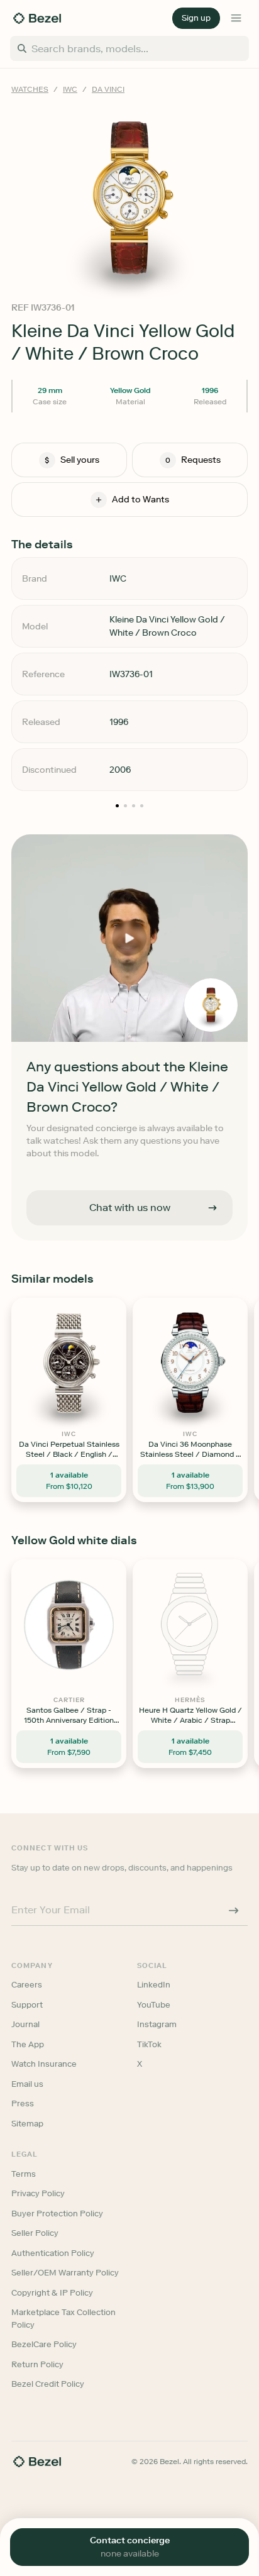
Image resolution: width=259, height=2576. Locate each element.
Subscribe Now (129, 1352)
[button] (129, 1220)
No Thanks (129, 1389)
